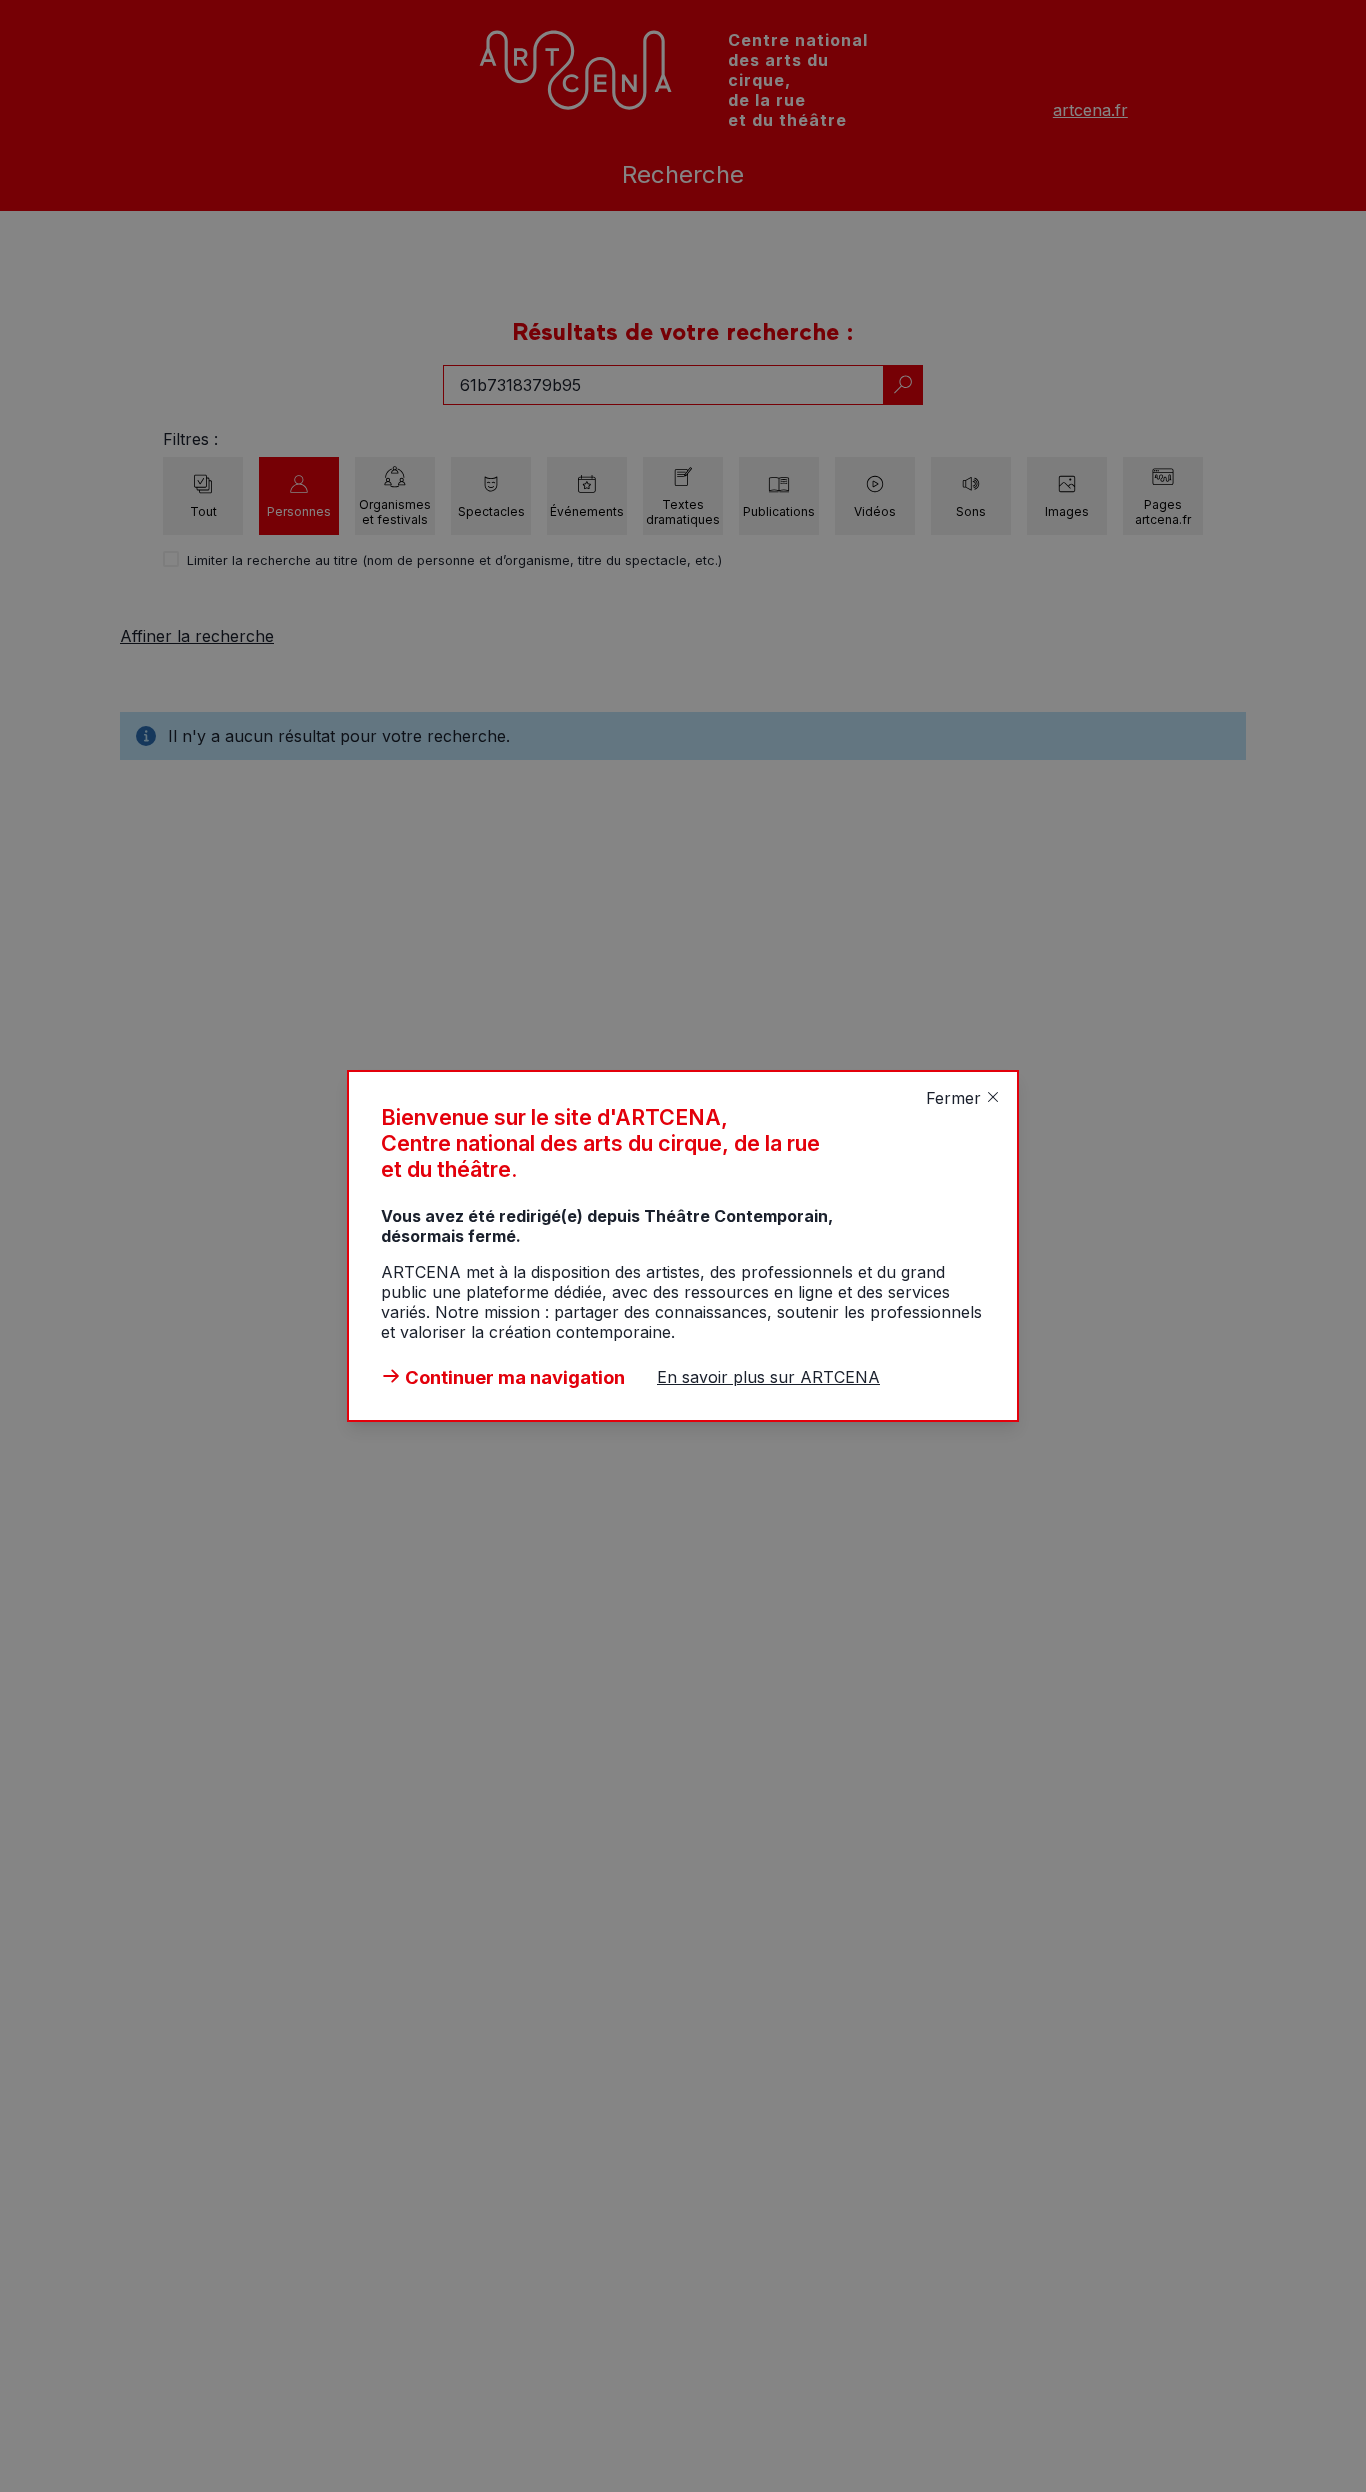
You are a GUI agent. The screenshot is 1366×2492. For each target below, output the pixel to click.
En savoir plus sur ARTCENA (768, 1377)
